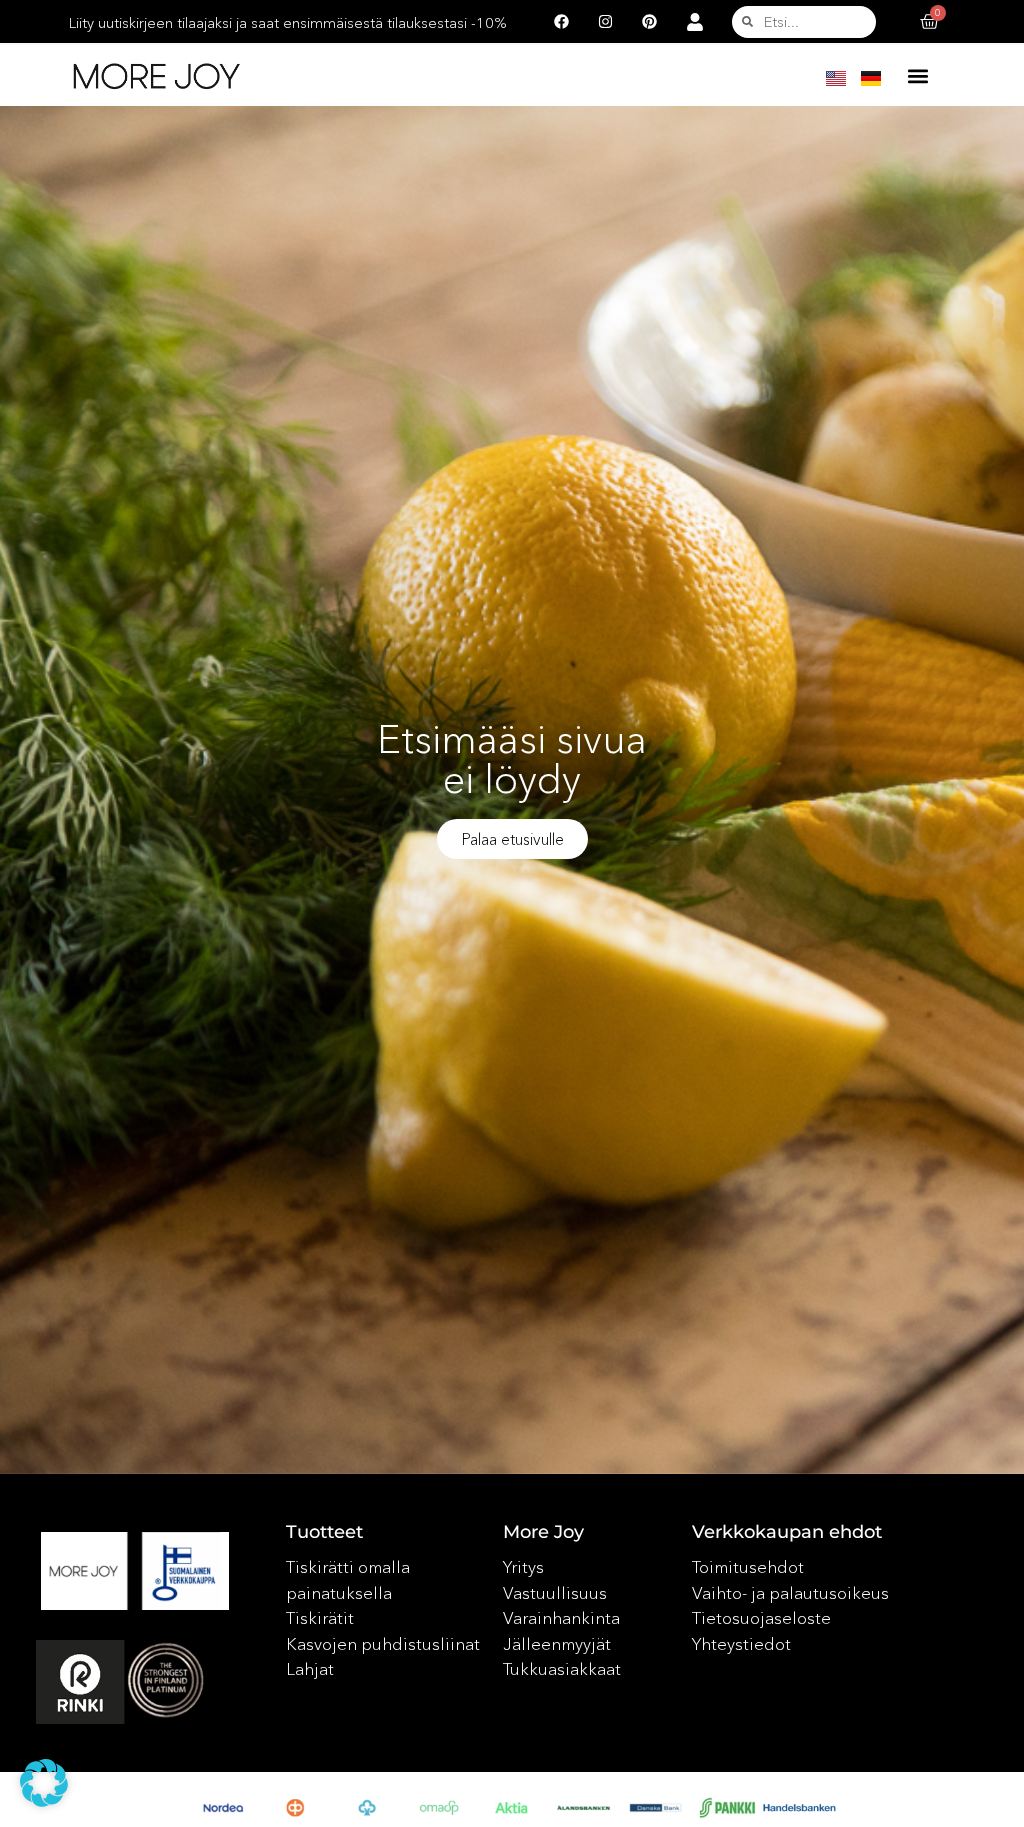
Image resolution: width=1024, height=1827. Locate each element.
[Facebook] (561, 22)
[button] (918, 75)
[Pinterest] (649, 22)
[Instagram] (605, 22)
